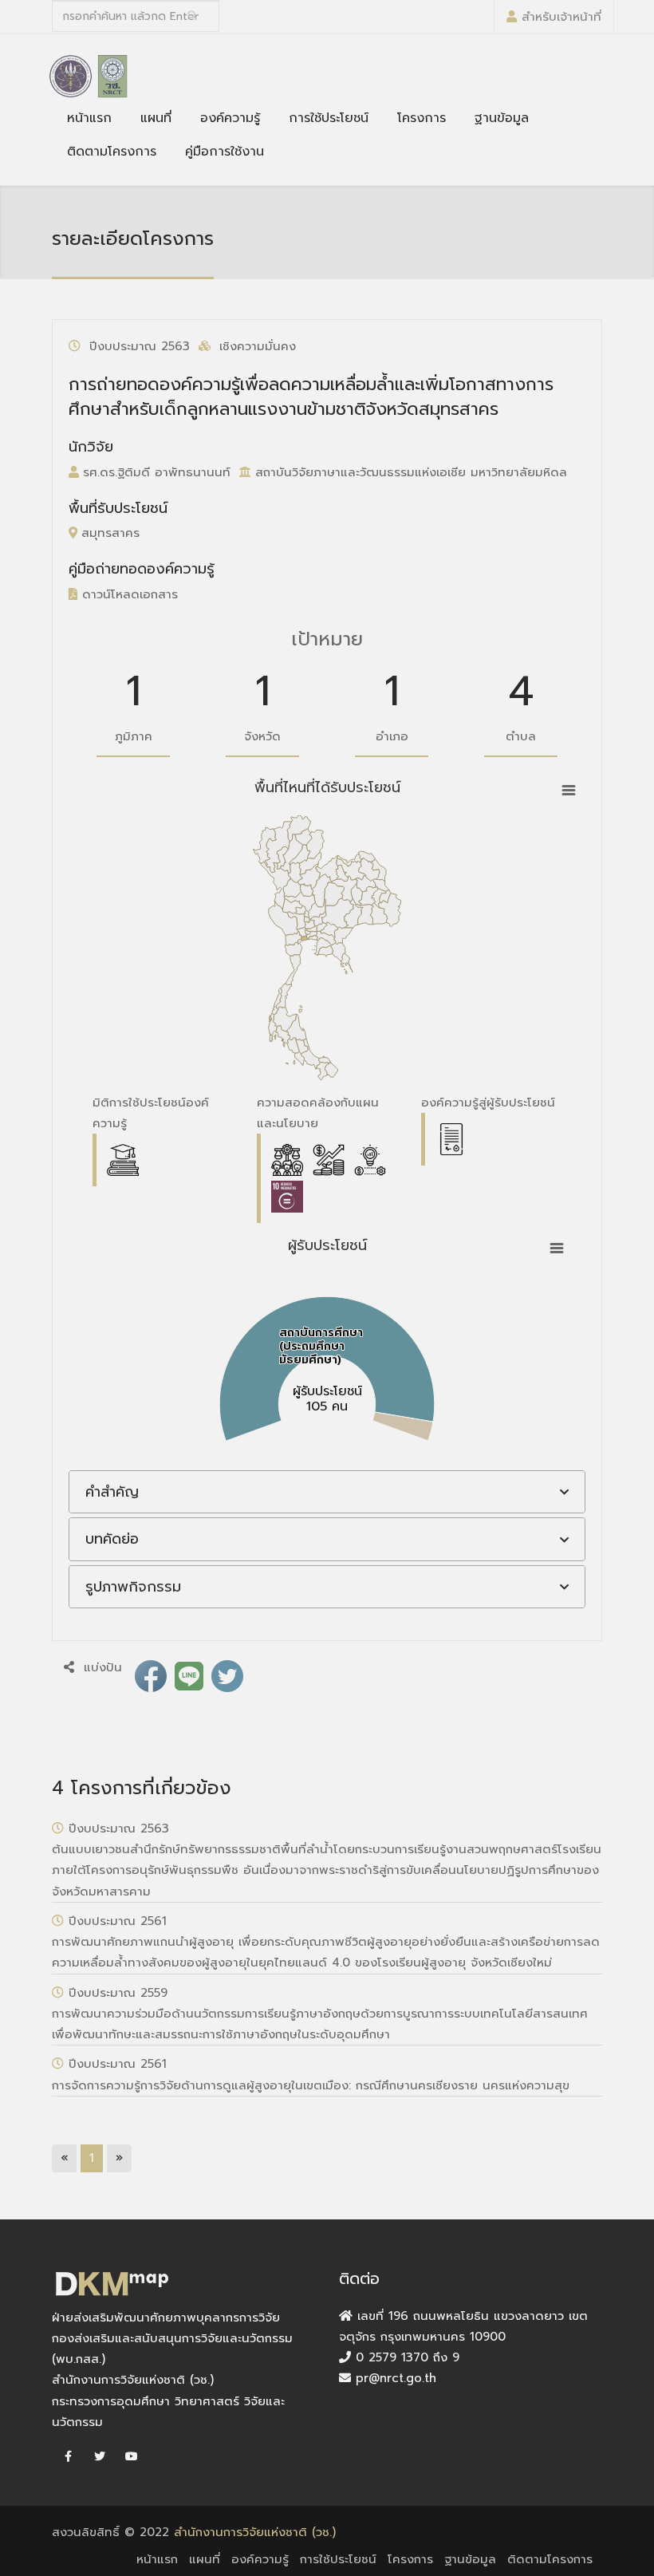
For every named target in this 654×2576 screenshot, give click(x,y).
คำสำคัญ (112, 1492)
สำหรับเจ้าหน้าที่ (561, 17)
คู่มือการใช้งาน (225, 152)
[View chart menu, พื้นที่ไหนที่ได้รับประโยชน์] (569, 791)
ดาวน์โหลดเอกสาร (128, 594)
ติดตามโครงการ (112, 152)
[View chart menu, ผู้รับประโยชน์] (557, 1249)
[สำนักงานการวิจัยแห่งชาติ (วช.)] (112, 76)
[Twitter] (100, 2457)
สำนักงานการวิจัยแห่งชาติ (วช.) (255, 2532)
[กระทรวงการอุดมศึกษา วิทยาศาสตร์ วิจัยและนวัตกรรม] (71, 76)
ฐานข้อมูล (502, 118)
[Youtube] (132, 2457)
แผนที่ (156, 118)
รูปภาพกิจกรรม (133, 1587)
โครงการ (422, 118)
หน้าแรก (89, 118)
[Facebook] (68, 2457)
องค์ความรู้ (230, 118)
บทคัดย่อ (112, 1539)
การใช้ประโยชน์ (329, 118)
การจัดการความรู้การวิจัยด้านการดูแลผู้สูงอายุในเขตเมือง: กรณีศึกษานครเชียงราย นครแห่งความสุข (311, 2085)
